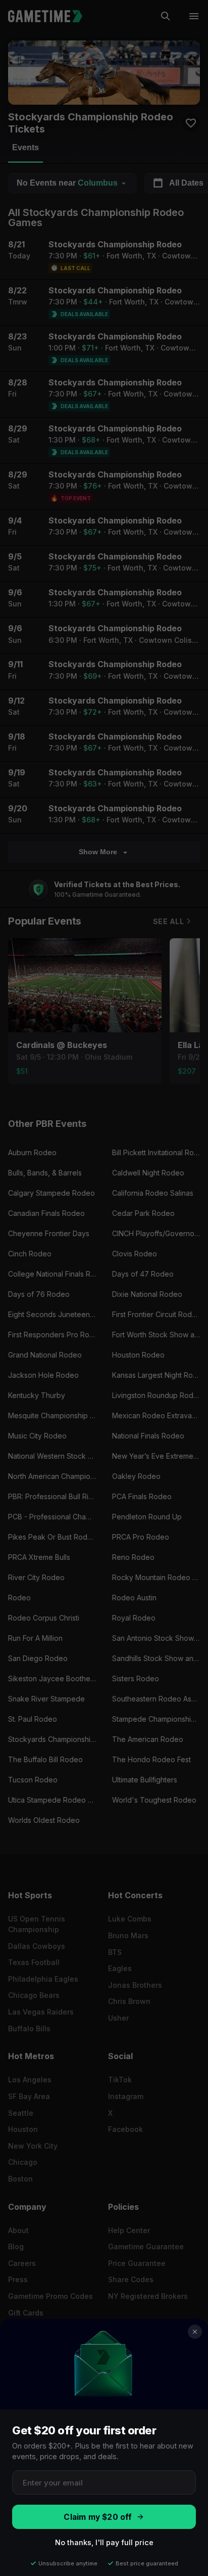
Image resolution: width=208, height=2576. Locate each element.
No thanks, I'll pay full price (104, 2542)
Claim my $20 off (98, 2517)
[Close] (195, 2332)
